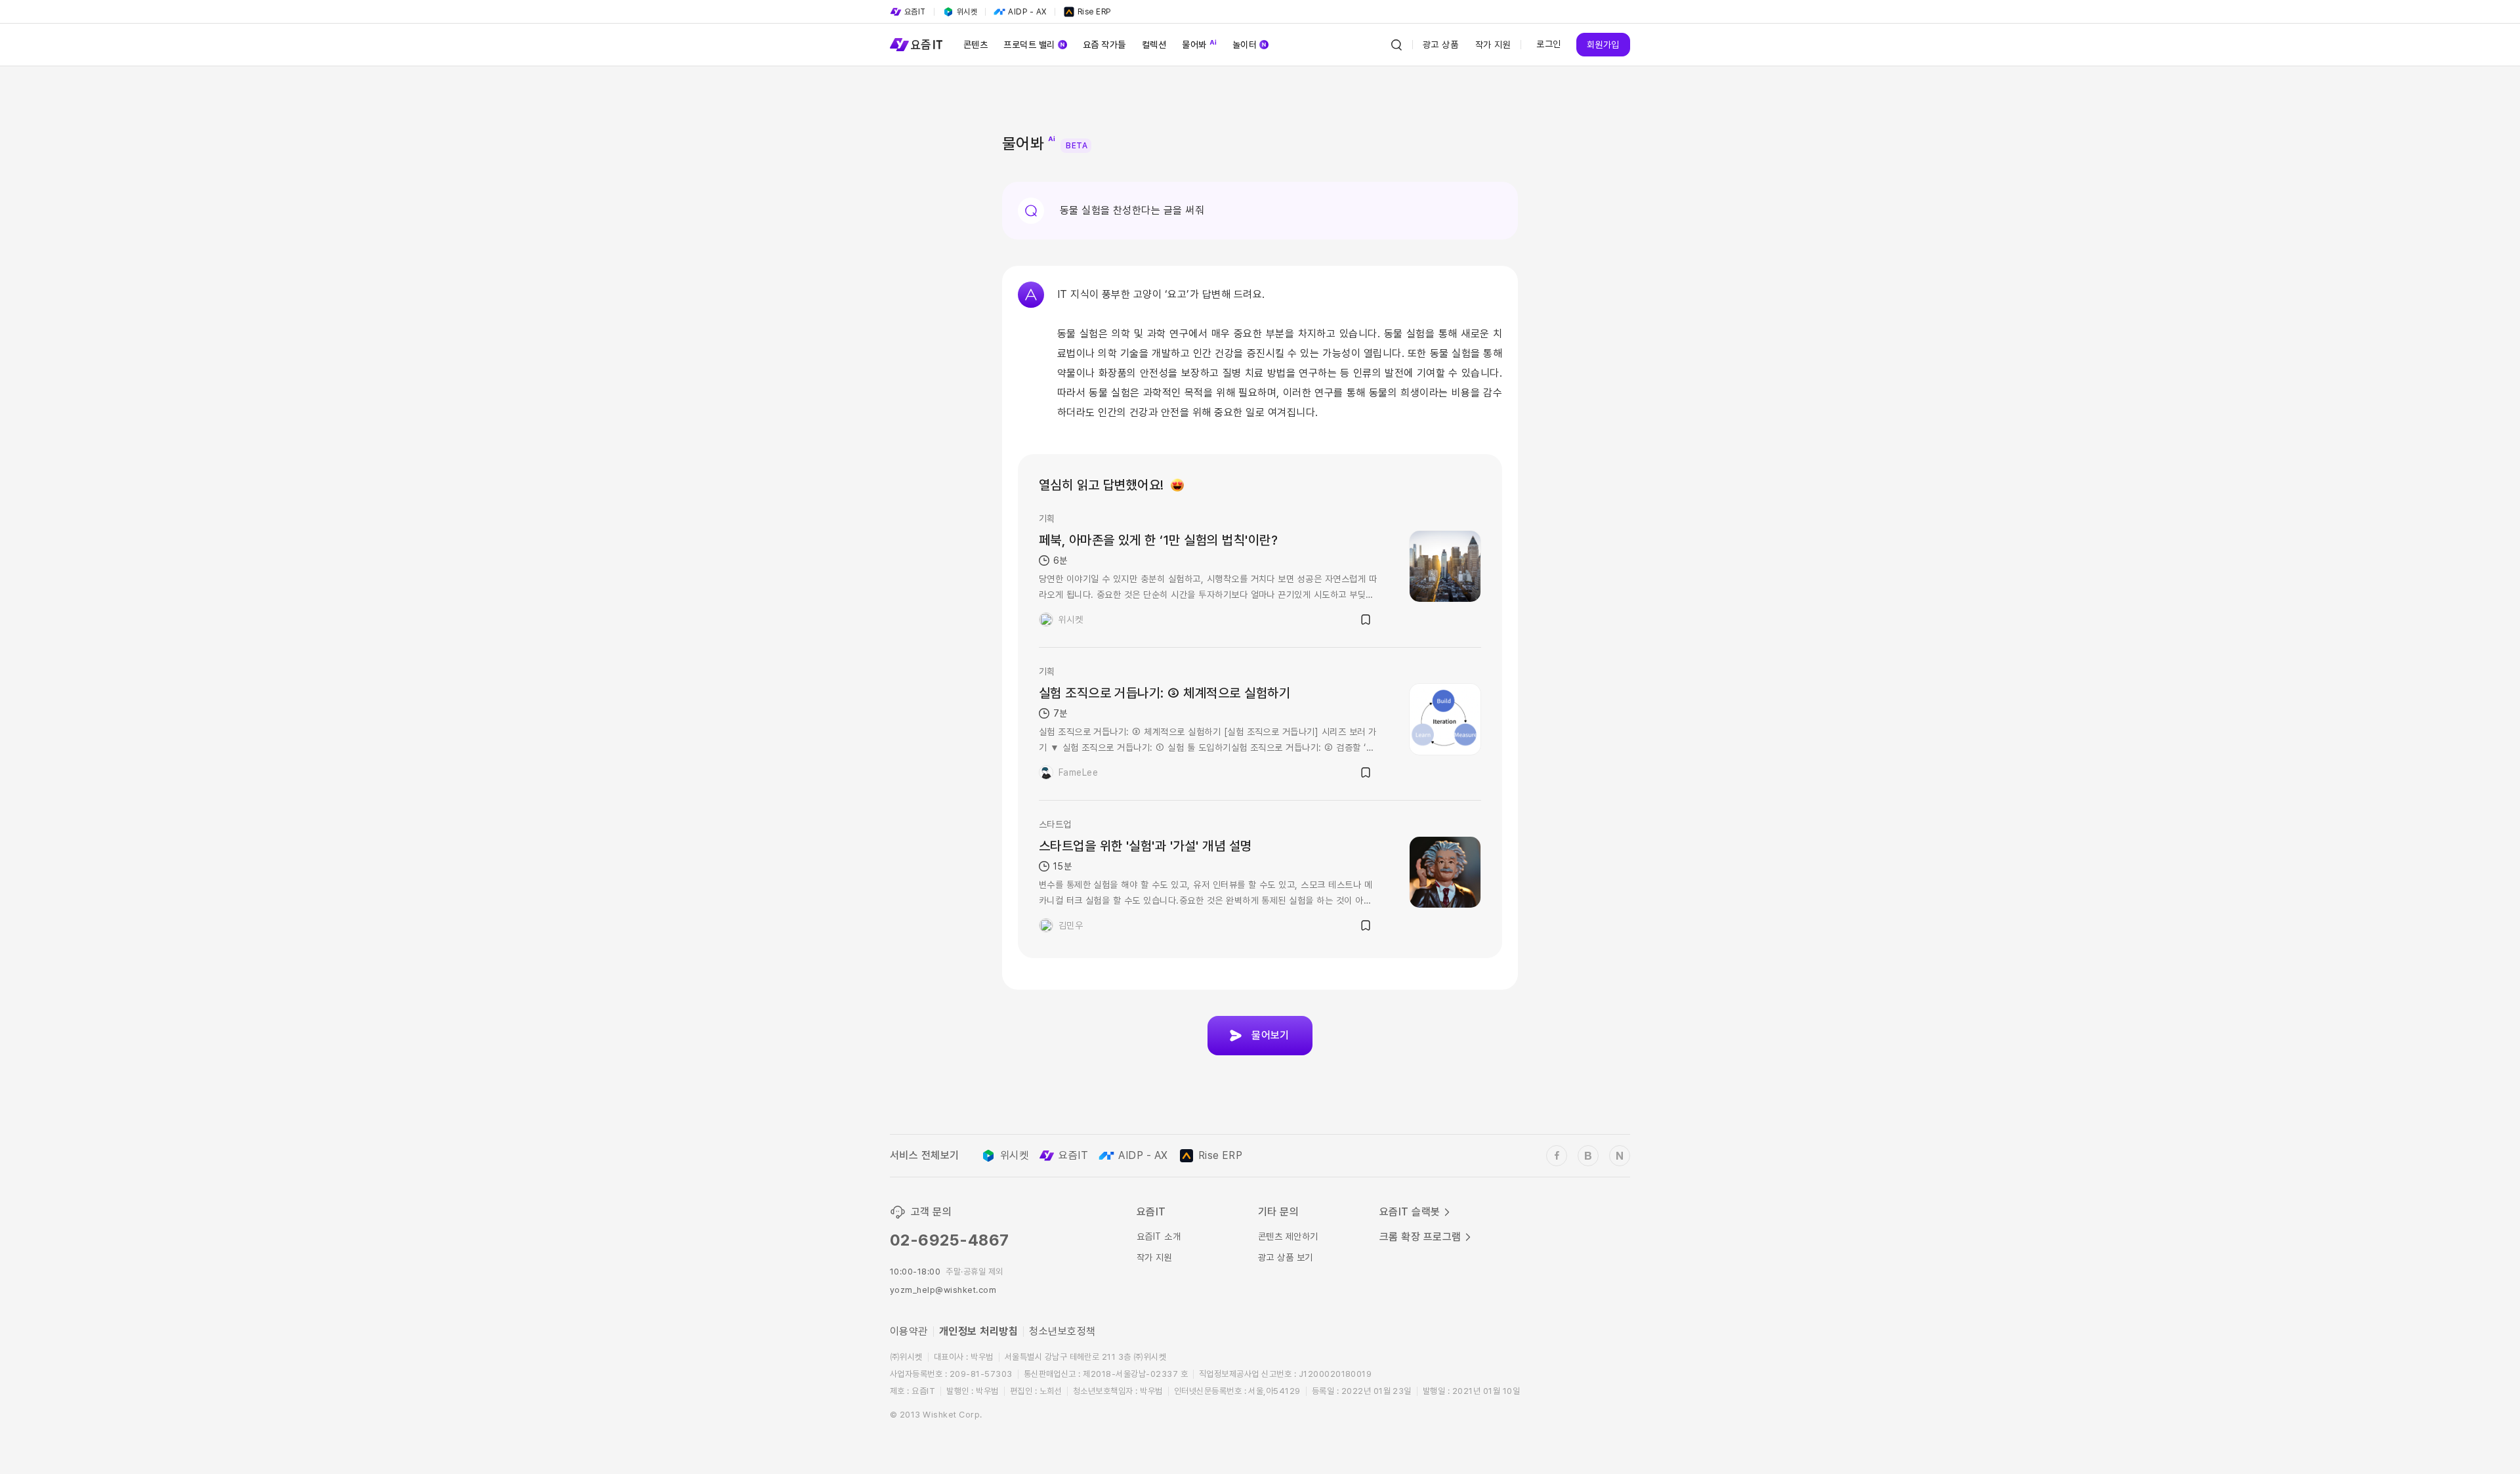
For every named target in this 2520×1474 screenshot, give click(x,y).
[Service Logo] (916, 45)
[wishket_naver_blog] (1620, 1156)
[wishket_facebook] (1557, 1156)
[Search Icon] (1396, 45)
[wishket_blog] (1588, 1156)
